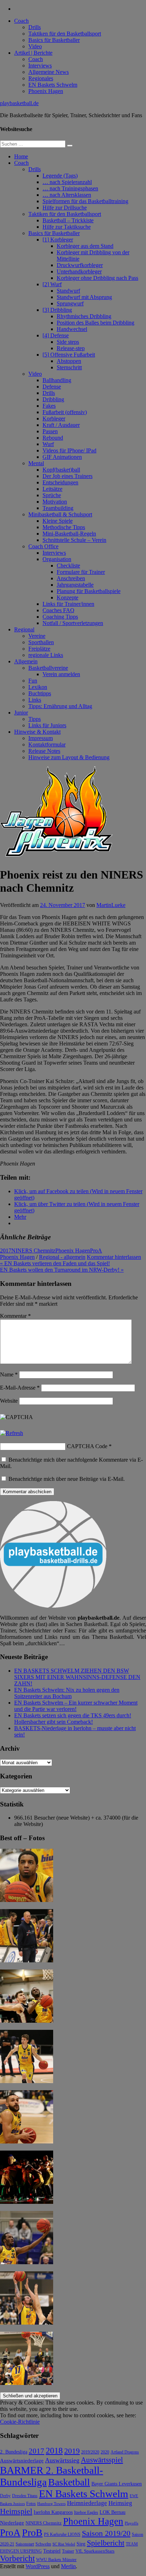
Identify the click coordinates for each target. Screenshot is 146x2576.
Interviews (40, 66)
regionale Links (46, 655)
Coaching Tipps (60, 617)
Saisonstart (25, 2544)
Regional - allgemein (62, 1257)
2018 (54, 2451)
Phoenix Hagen (46, 91)
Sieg (81, 2544)
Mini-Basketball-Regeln (69, 534)
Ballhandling (57, 380)
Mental (36, 463)
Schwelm (43, 2544)
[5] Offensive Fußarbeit (69, 355)
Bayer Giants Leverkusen (117, 2484)
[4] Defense (56, 335)
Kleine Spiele (58, 521)
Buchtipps (40, 693)
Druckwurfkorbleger (80, 265)
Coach (21, 21)
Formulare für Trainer (81, 572)
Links (35, 700)
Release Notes (44, 751)
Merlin (68, 2566)
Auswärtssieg (62, 2460)
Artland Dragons (125, 2452)
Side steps (68, 342)
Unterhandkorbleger (79, 271)
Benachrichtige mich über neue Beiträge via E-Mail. (67, 1479)
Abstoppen (69, 361)
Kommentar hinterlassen (114, 1257)
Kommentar (15, 1316)
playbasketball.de (19, 103)
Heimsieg (120, 2503)
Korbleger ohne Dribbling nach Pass (97, 278)
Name (9, 1374)
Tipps (35, 719)
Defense (52, 387)
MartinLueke (111, 905)
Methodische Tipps (64, 527)
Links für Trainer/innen (68, 604)
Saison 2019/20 (106, 2533)
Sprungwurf (70, 303)
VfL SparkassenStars (95, 2551)
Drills (35, 27)
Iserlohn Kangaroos (53, 2512)
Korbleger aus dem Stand (85, 246)
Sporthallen (41, 642)
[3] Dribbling (57, 310)
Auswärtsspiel (102, 2460)
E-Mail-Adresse (20, 1388)
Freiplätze (39, 649)
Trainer (68, 2551)
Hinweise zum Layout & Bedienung (69, 757)
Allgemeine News (49, 72)
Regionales (41, 78)
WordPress (38, 2566)
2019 (72, 2451)
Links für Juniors (47, 725)
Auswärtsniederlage (22, 2460)
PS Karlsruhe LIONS (62, 2535)
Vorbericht (17, 2558)
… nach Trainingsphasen (70, 188)
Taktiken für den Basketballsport (65, 34)
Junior (21, 713)
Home (21, 156)
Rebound (53, 438)
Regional (24, 629)
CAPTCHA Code (87, 1446)
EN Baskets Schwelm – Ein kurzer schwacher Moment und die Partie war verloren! (76, 1706)
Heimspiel (16, 2511)
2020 (105, 2452)
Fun (33, 681)
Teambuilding (58, 508)
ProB (32, 2532)
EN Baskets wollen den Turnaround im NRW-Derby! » (62, 1270)
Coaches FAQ (58, 610)
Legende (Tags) (60, 176)
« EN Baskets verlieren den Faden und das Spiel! (55, 1263)
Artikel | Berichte (33, 53)
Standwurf (68, 291)
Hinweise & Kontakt (37, 732)
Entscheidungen (60, 482)
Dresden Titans (25, 2496)
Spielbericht (106, 2543)
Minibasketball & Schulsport (60, 514)
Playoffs (131, 2523)
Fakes (49, 406)
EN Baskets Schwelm (53, 85)
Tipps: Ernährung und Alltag (60, 706)
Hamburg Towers (51, 2504)
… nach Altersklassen (67, 195)
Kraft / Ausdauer (61, 425)
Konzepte (68, 597)
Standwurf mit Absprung (84, 297)
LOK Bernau (113, 2512)
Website (9, 1401)
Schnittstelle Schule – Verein (74, 540)
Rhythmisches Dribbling (84, 316)
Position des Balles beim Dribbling (96, 323)
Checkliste (68, 566)
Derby (5, 2496)
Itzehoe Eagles (86, 2513)
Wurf (48, 444)
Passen (50, 431)
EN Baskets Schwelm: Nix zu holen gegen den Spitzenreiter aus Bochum (67, 1693)
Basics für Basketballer (54, 40)
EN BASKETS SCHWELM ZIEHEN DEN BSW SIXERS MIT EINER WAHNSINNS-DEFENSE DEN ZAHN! (77, 1677)
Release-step (71, 348)
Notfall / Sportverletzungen (73, 623)
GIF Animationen (62, 457)
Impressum (41, 738)
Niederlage (12, 2523)
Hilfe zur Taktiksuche (67, 227)
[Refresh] (12, 1433)
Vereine (37, 636)
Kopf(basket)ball (61, 470)
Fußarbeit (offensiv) (65, 412)
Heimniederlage (87, 2503)
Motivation (55, 502)
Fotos (31, 2504)
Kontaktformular (47, 744)
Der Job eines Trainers (68, 476)
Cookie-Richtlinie (20, 2422)
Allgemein (26, 661)
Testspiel (52, 2551)
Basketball (69, 2482)
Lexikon (38, 687)
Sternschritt (69, 367)
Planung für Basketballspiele (89, 591)
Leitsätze (52, 489)
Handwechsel (72, 329)
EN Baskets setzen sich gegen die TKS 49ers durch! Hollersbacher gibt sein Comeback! (73, 1719)
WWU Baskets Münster (56, 2560)
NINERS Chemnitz (33, 1251)
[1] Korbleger (58, 240)
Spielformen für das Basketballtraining (85, 201)
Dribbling (53, 399)
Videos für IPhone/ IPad (69, 450)
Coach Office (43, 546)
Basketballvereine (48, 668)
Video (35, 46)
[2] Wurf (52, 284)
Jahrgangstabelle (75, 585)
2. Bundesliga (14, 2452)
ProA (96, 1251)
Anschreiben (71, 578)
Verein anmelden (61, 674)
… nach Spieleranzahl (67, 182)
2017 (6, 1251)
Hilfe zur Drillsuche (65, 208)
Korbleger (54, 419)
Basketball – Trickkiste (68, 220)
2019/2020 (90, 2452)
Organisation (57, 559)
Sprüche (52, 495)
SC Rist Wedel (64, 2544)
